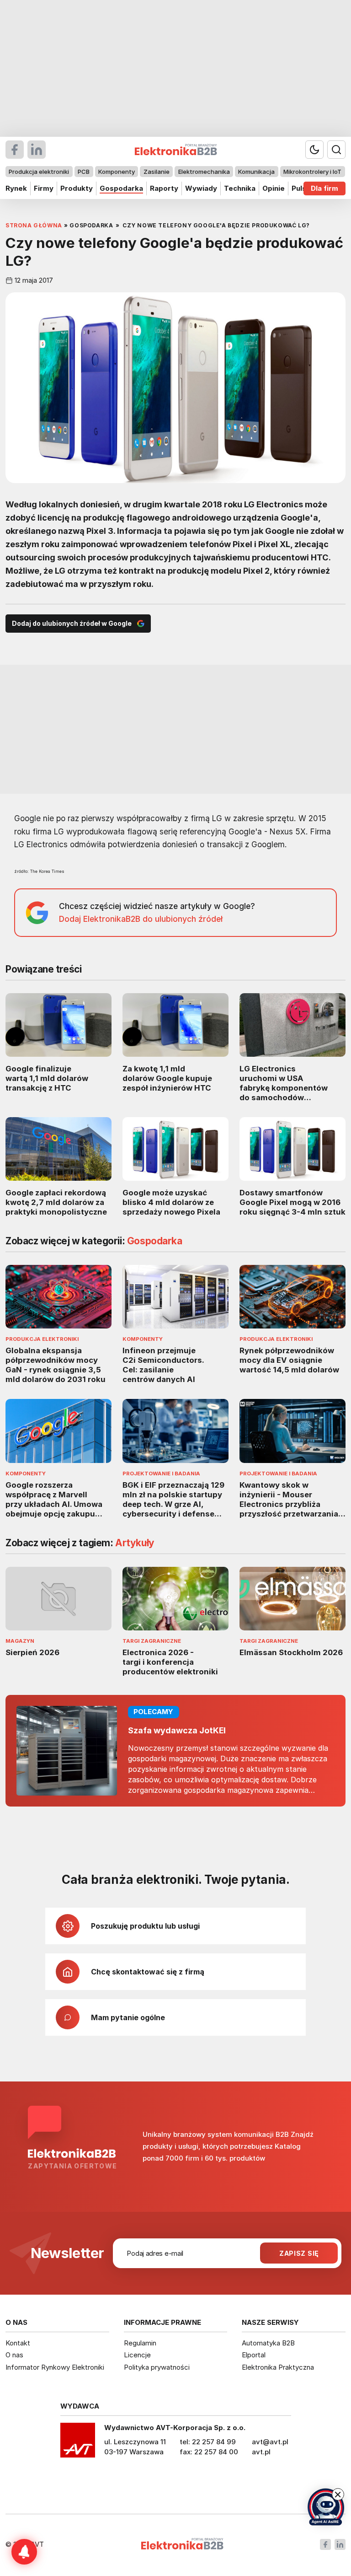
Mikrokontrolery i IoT (312, 172)
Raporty (164, 188)
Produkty (77, 188)
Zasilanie (157, 172)
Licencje (137, 2355)
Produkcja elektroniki (39, 172)
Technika (240, 188)
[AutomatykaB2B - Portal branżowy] (182, 2545)
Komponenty (117, 172)
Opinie (274, 188)
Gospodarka (121, 188)
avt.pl (261, 2452)
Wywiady (201, 188)
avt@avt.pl (270, 2442)
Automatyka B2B (268, 2343)
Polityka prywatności (157, 2367)
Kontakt (18, 2343)
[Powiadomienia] (24, 2552)
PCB (84, 172)
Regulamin (140, 2343)
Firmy (44, 188)
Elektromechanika (204, 172)
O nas (14, 2355)
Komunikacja (256, 172)
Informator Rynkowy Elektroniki (55, 2367)
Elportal (254, 2355)
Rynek (16, 188)
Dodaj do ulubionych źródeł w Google (72, 623)
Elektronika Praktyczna (278, 2367)
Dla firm (324, 188)
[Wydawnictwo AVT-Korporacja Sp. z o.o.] (78, 2443)
